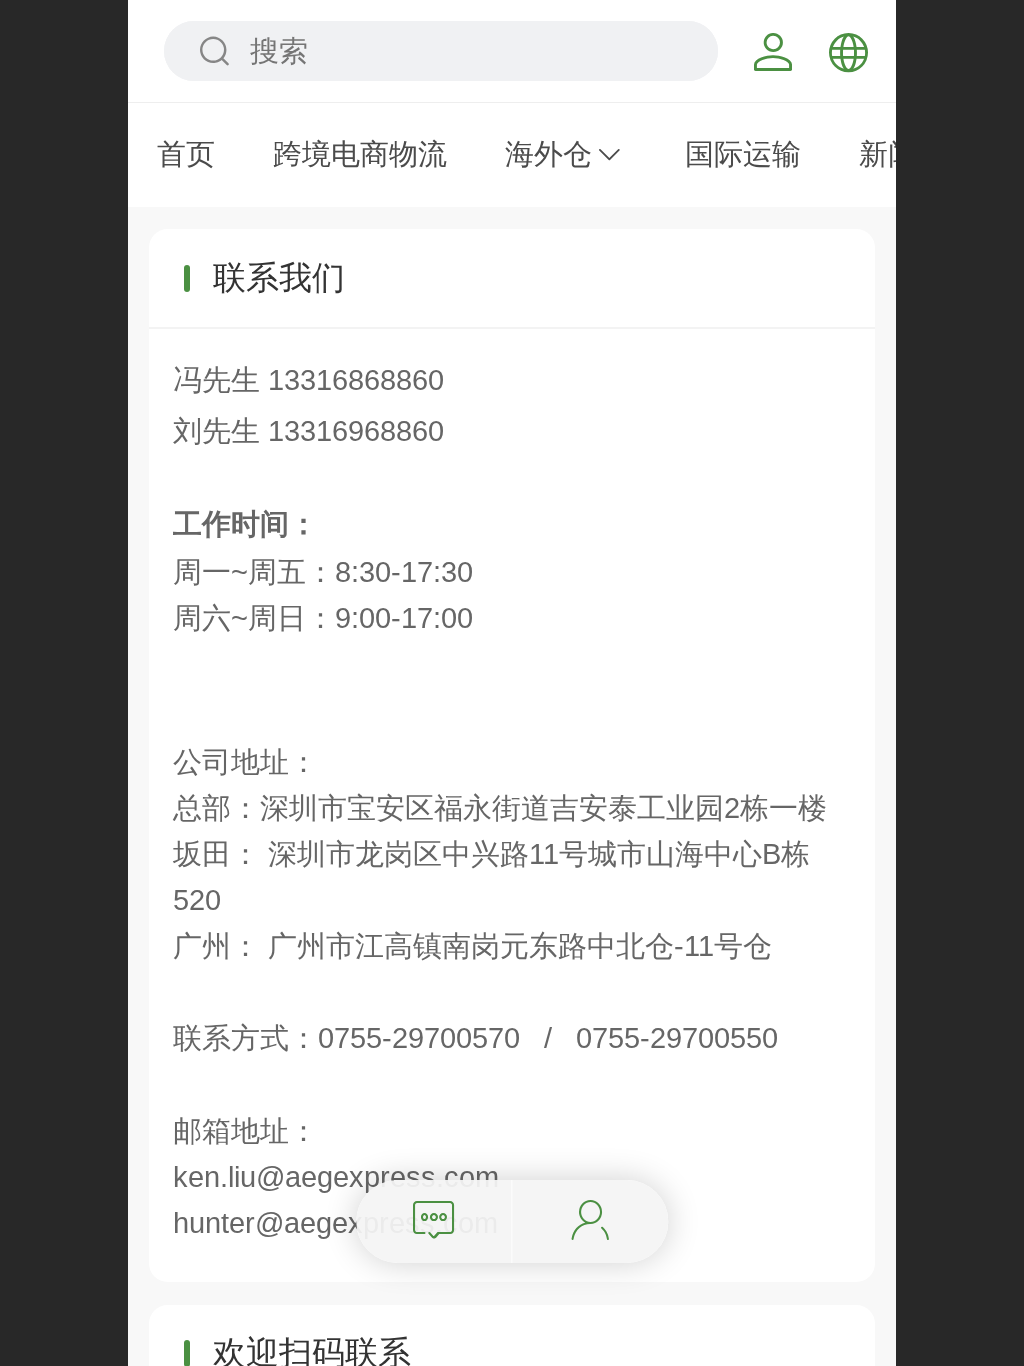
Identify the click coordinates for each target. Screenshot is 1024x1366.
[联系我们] (434, 1221)
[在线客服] (590, 1221)
